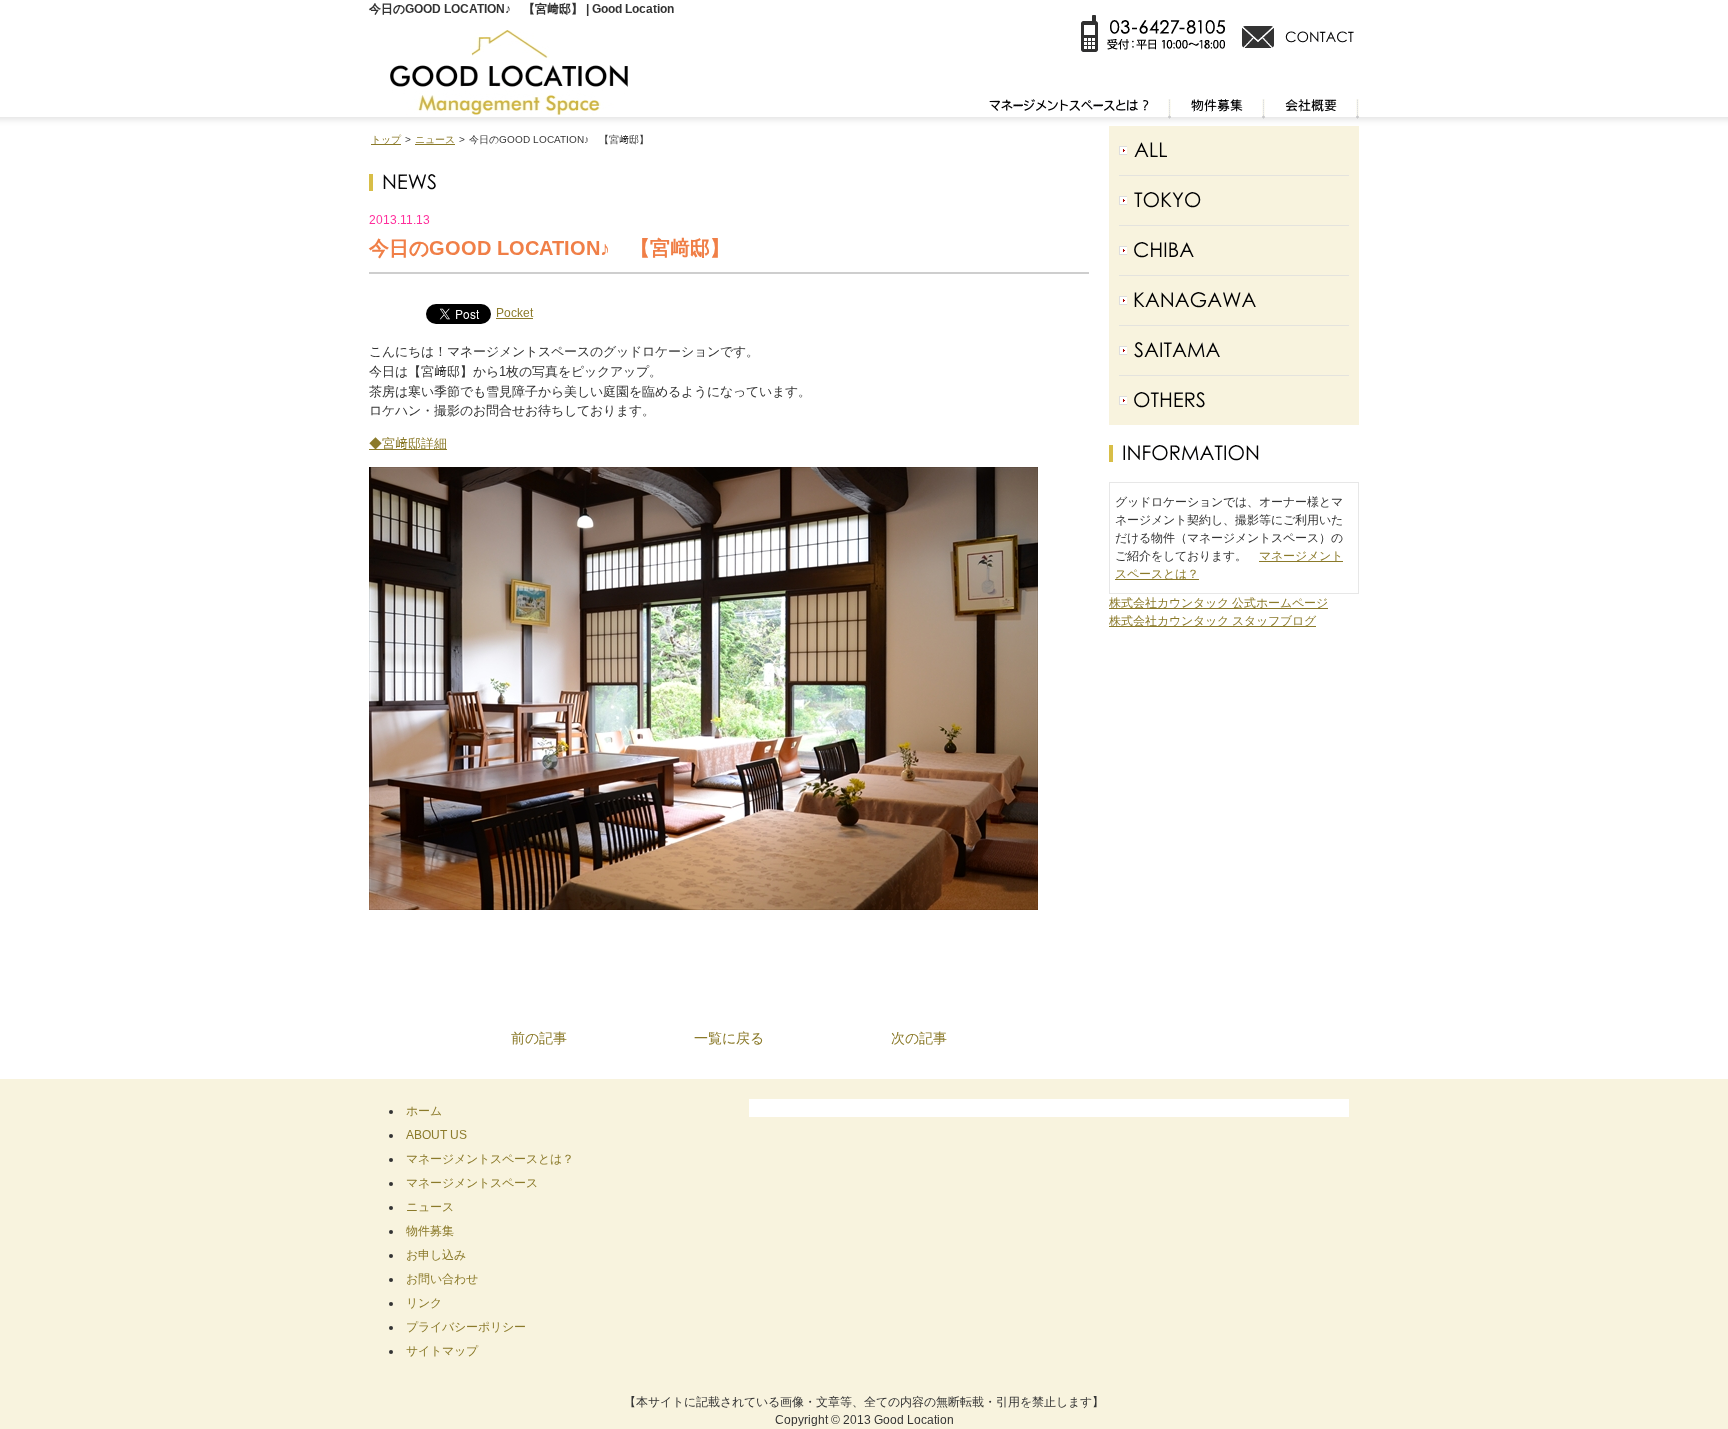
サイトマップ (442, 1351)
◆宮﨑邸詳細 (408, 443)
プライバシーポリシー (466, 1327)
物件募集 (430, 1231)
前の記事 (539, 1038)
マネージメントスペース (472, 1183)
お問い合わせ (442, 1279)
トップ (386, 139)
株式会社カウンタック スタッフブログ (1212, 621)
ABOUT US (436, 1135)
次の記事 (919, 1038)
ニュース (435, 139)
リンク (424, 1303)
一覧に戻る (729, 1038)
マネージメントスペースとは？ (490, 1159)
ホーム (424, 1111)
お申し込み (436, 1255)
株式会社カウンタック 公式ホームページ (1218, 603)
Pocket (514, 313)
